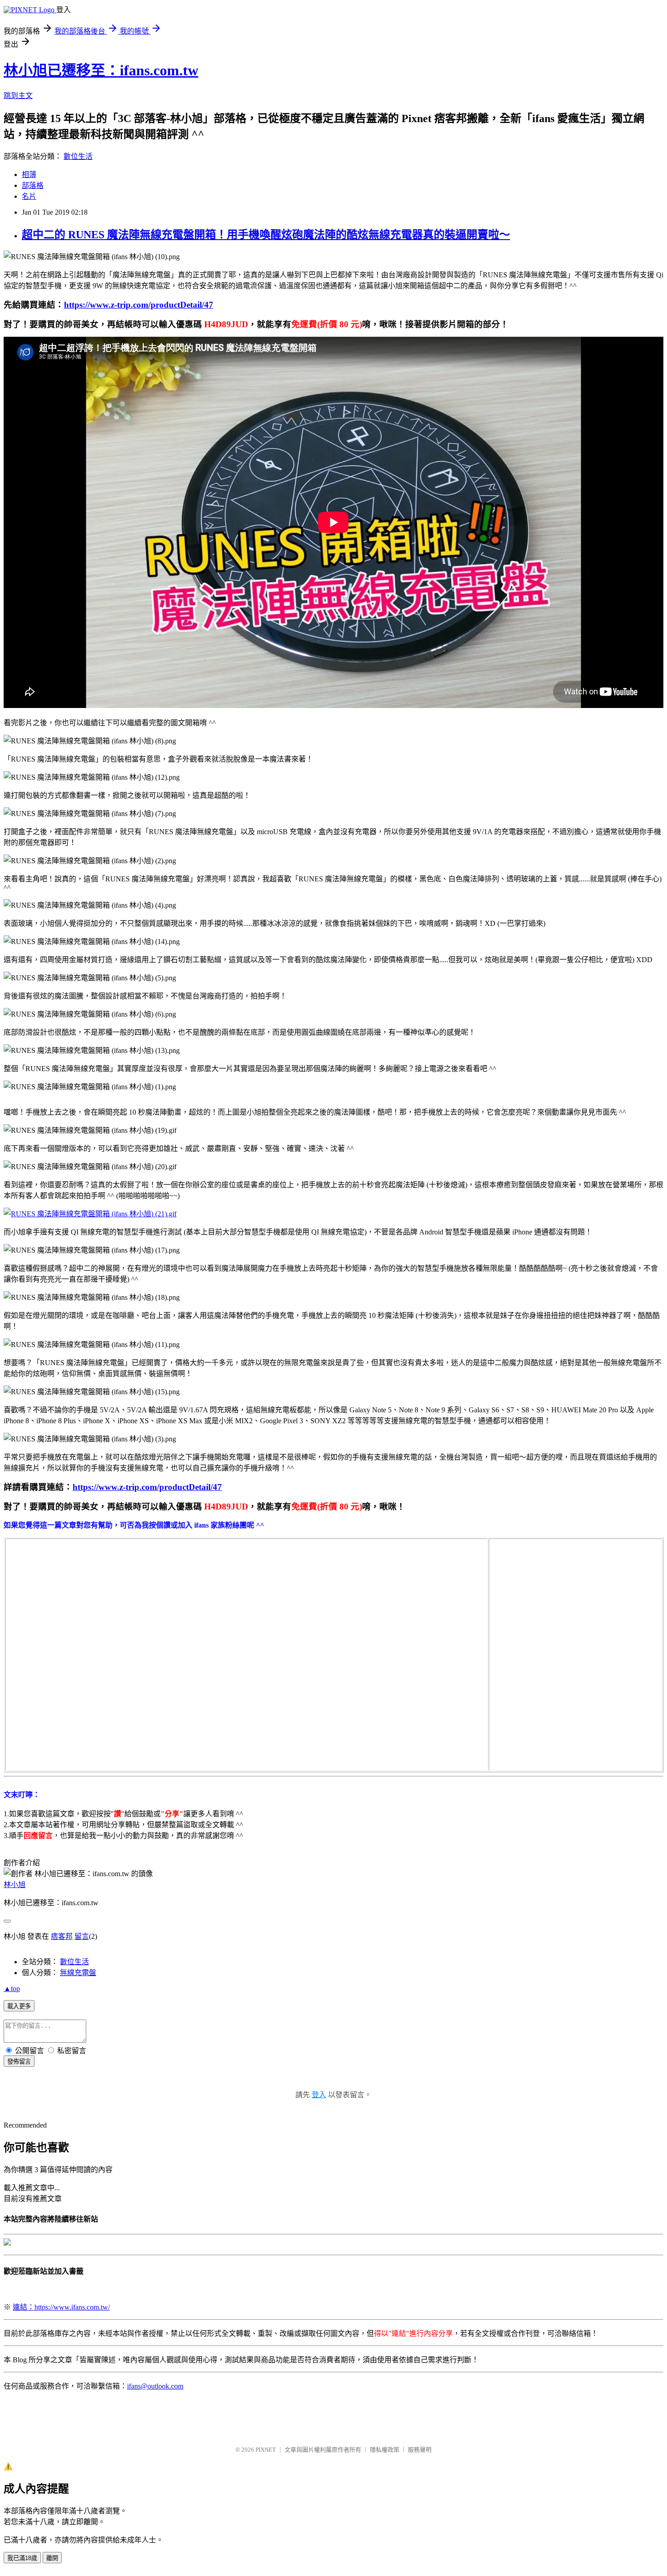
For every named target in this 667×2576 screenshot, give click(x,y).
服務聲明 (420, 2450)
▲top (12, 1989)
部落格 (33, 185)
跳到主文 (18, 96)
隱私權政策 (385, 2450)
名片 (29, 196)
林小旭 (15, 1885)
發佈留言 (19, 2062)
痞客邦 (62, 1936)
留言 (82, 1936)
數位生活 (78, 156)
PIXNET (266, 2450)
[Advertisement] (558, 1596)
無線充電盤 (78, 1973)
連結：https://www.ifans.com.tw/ (61, 2307)
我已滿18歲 (22, 2558)
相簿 (29, 175)
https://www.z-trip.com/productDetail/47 (139, 305)
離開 (52, 2558)
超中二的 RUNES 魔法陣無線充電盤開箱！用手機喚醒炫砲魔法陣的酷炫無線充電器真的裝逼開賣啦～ (266, 235)
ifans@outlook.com (155, 2386)
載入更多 (19, 2006)
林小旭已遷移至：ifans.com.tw (101, 70)
